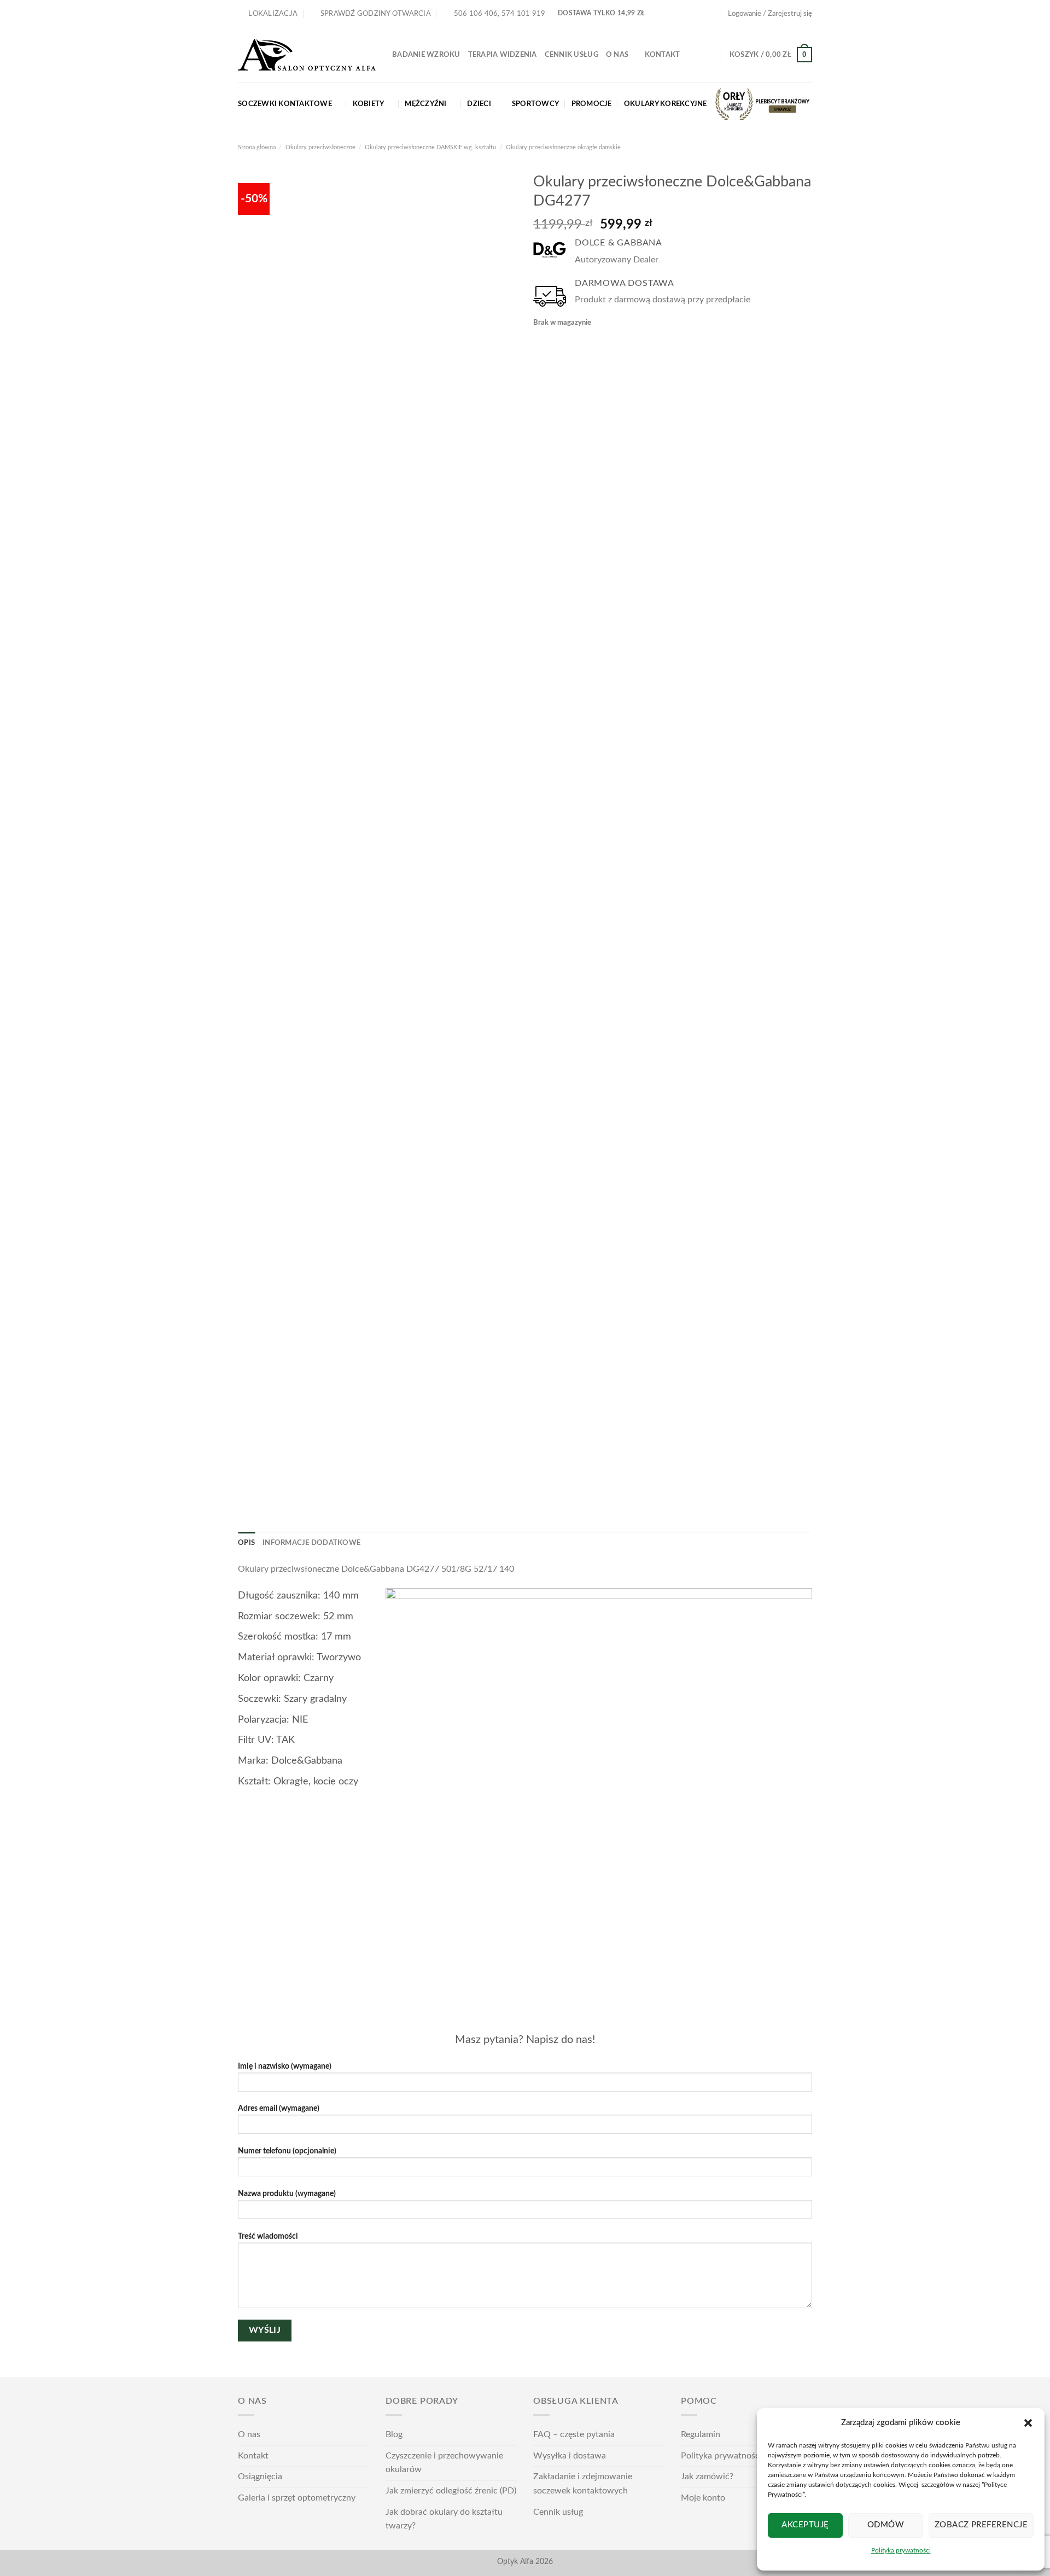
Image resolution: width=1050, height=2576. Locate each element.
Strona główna (257, 147)
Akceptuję (805, 2525)
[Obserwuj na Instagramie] (702, 14)
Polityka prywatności (901, 2550)
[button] (1028, 2423)
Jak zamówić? (707, 2477)
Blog (394, 2434)
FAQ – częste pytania (574, 2434)
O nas (617, 55)
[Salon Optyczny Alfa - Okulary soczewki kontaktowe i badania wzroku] (307, 55)
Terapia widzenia (503, 55)
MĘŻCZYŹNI (425, 104)
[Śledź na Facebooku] (691, 14)
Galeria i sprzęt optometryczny (297, 2498)
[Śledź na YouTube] (712, 14)
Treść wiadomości (268, 2236)
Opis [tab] (246, 1543)
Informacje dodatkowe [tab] (311, 1543)
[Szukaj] (708, 55)
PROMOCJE (592, 104)
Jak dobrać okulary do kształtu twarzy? (444, 2519)
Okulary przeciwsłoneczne (320, 147)
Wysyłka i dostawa (570, 2456)
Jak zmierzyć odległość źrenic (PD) (451, 2491)
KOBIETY (369, 104)
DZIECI (479, 104)
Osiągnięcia (260, 2477)
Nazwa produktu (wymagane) (287, 2194)
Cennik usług (571, 55)
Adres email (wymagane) (279, 2108)
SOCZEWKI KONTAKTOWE (285, 104)
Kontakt (663, 55)
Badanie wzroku (426, 55)
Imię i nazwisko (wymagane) (285, 2066)
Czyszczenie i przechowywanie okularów (444, 2463)
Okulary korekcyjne (666, 104)
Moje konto (703, 2498)
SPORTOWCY (535, 104)
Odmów (886, 2525)
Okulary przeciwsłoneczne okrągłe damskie (563, 147)
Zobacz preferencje (981, 2525)
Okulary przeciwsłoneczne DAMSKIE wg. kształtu (430, 147)
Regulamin (701, 2434)
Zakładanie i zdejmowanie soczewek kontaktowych (583, 2484)
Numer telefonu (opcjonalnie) (287, 2151)
